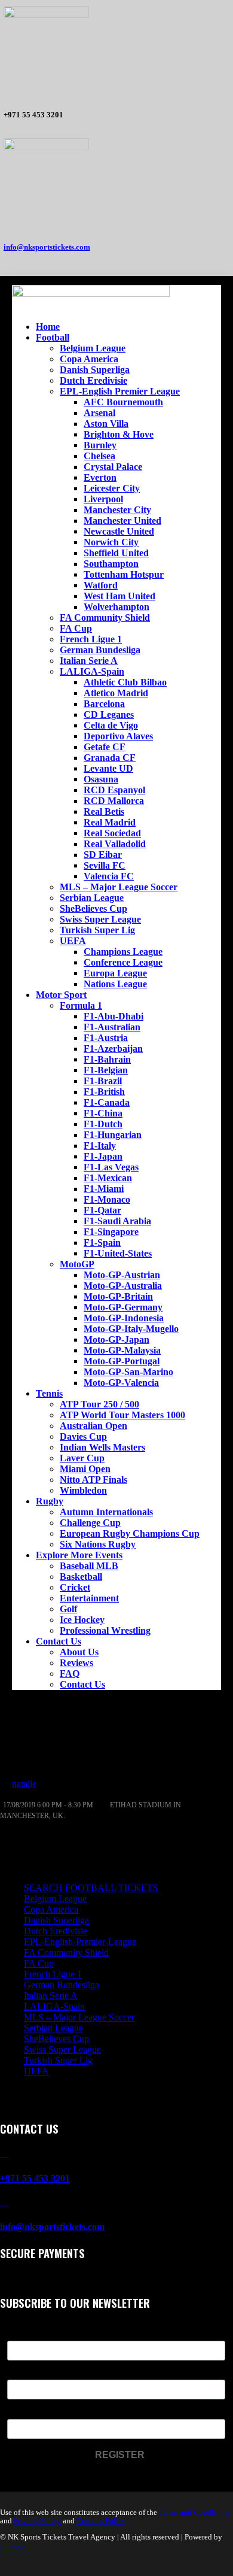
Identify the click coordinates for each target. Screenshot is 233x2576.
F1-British (104, 1092)
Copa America (89, 359)
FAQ (70, 1674)
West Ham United (119, 596)
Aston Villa (106, 424)
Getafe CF (105, 747)
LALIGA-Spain (92, 671)
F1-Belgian (106, 1070)
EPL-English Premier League (120, 391)
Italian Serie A (89, 661)
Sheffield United (116, 553)
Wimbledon (83, 1490)
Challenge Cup (90, 1523)
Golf (68, 1609)
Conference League (123, 962)
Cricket (75, 1587)
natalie (24, 1784)
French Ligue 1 (91, 639)
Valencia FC (109, 876)
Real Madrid (110, 822)
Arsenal (99, 413)
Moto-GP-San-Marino (128, 1372)
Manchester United (122, 521)
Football (53, 337)
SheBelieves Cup (93, 908)
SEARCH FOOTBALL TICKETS (91, 1888)
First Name (30, 2333)
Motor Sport (61, 995)
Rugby (50, 1501)
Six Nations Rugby (98, 1544)
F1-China (103, 1113)
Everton (100, 477)
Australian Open (93, 1426)
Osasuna (101, 779)
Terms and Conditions (194, 2512)
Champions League (123, 952)
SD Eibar (103, 855)
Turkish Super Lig (97, 930)
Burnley (100, 445)
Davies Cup (83, 1436)
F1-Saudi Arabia (117, 1221)
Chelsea (99, 456)
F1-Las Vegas (111, 1167)
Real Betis (104, 811)
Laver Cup (82, 1458)
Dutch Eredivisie (93, 380)
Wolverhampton (116, 607)
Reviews (76, 1663)
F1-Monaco (107, 1199)
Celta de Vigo (111, 725)
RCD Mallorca (114, 801)
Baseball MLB (89, 1566)
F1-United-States (118, 1253)
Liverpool (103, 499)
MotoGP (77, 1264)
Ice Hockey (82, 1620)
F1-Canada (107, 1102)
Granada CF (110, 758)
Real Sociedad (112, 833)
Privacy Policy (37, 2521)
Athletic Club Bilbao (125, 682)
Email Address (37, 2412)
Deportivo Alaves (118, 736)
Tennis (49, 1393)
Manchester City (117, 510)
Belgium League (93, 348)
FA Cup (76, 628)
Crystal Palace (113, 467)
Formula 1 (81, 1005)
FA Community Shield (105, 618)
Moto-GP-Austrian (122, 1275)
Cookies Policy (101, 2521)
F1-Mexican (108, 1178)
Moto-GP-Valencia (121, 1383)
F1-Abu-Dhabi (114, 1016)
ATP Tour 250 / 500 (99, 1404)
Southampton (111, 564)
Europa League (115, 973)
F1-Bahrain (107, 1059)
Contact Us (59, 1641)
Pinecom (14, 2546)
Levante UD (108, 768)
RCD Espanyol (114, 790)
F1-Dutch (103, 1124)
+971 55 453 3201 (35, 2178)
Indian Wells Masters (102, 1447)
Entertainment (89, 1598)
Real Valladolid (115, 844)
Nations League (115, 984)
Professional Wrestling (105, 1630)
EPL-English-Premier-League (80, 1942)
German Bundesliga (100, 650)
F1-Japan (103, 1156)
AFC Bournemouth (123, 402)
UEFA (73, 941)
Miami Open (85, 1469)
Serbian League (92, 898)
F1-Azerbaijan (113, 1049)
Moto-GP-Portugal (122, 1361)
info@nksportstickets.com (47, 247)
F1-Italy (100, 1146)
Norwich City (111, 542)
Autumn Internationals (106, 1512)
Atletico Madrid (116, 693)
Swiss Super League (100, 919)
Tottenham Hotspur (124, 574)
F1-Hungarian (113, 1135)
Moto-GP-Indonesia (124, 1318)
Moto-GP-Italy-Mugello (131, 1329)
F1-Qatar (102, 1210)
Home (48, 327)
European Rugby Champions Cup (130, 1533)
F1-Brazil (103, 1081)
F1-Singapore (111, 1232)
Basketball (81, 1577)
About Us (79, 1652)
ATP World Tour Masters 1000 (122, 1415)
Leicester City (112, 488)
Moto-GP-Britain (118, 1296)
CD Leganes (109, 714)
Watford (101, 585)
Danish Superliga (95, 370)
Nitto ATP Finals (93, 1480)
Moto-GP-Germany (123, 1307)
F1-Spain (102, 1243)
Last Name (29, 2372)
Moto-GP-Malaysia (122, 1350)
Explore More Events (79, 1555)
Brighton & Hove (119, 434)
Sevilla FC (105, 865)
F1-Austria (106, 1038)
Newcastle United (119, 531)
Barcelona (104, 704)
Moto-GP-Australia (123, 1286)
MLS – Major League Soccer (119, 887)
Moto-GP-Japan (116, 1339)
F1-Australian (112, 1027)
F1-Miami (104, 1189)
